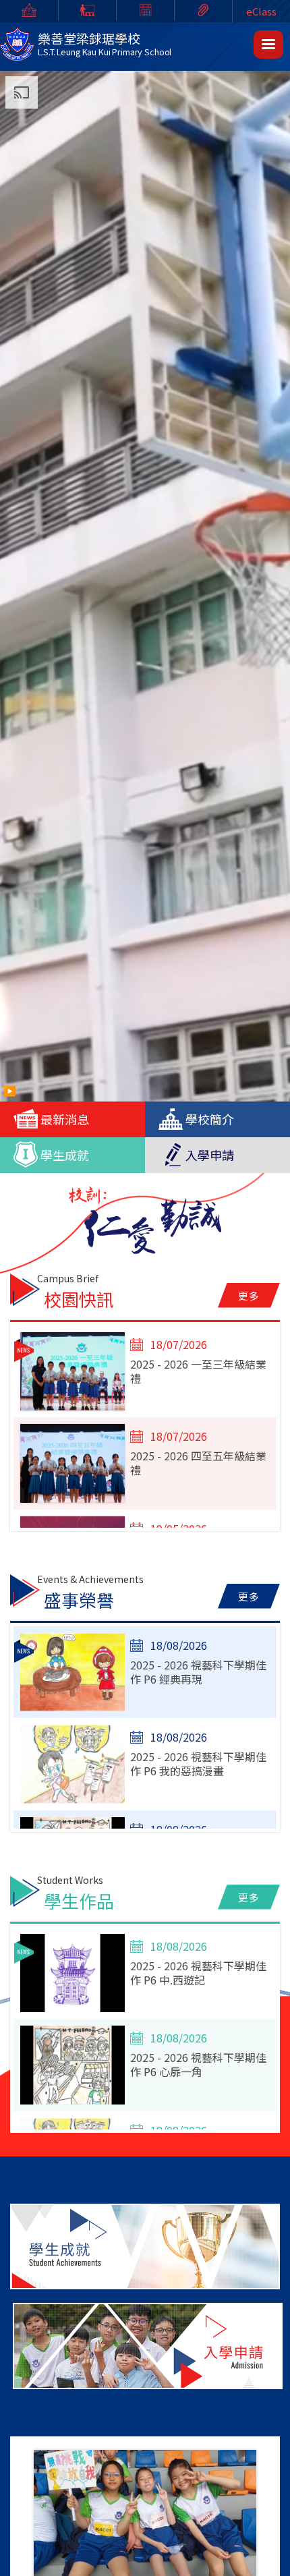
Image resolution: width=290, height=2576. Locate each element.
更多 (249, 1295)
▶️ (10, 1090)
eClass (261, 11)
